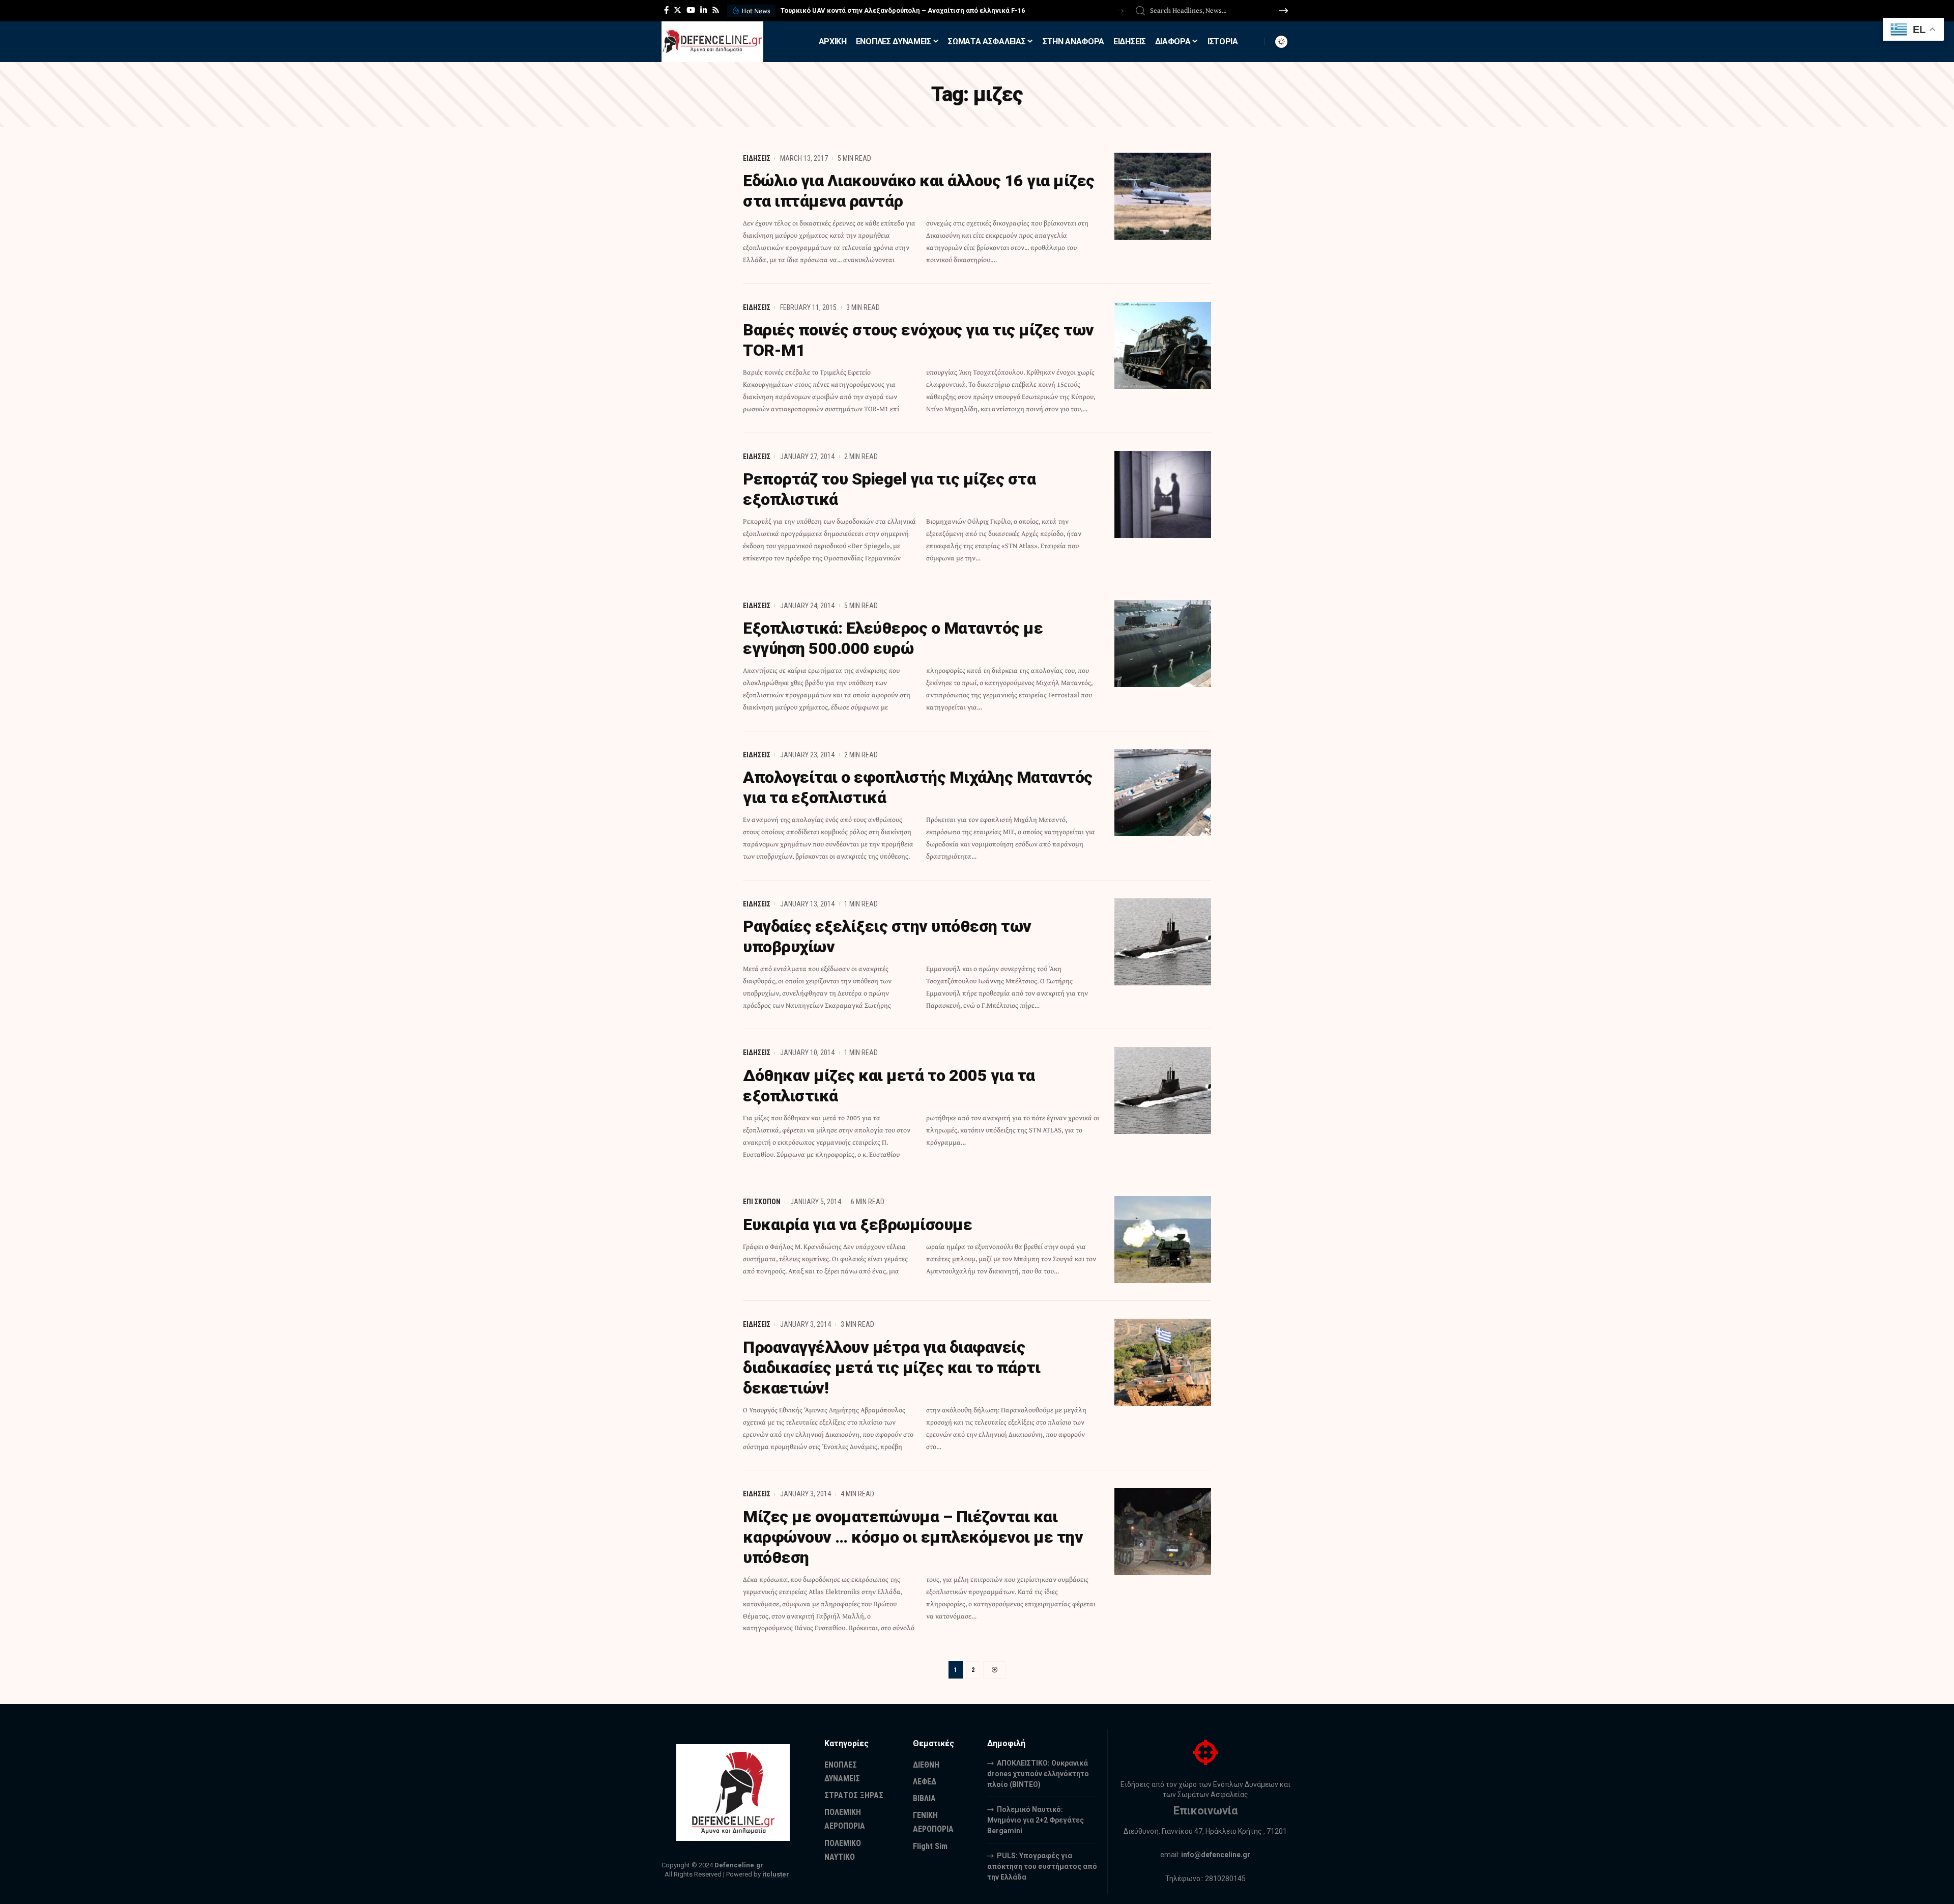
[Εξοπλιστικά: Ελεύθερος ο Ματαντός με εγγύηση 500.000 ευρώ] (1163, 644)
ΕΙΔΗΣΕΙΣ (757, 158)
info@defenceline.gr (1216, 1855)
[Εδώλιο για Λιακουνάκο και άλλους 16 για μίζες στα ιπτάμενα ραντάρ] (1163, 196)
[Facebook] (666, 10)
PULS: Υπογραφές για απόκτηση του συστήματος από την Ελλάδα (1042, 1866)
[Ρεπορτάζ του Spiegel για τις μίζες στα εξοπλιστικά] (1163, 494)
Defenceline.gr (739, 1865)
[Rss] (716, 10)
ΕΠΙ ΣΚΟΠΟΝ (762, 1202)
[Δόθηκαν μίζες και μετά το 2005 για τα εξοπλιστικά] (1163, 1090)
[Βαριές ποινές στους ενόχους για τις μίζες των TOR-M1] (1163, 345)
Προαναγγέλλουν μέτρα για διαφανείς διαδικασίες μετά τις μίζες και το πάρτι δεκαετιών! (892, 1368)
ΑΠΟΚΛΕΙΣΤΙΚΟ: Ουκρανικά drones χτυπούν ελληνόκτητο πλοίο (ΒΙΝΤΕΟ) (1038, 1774)
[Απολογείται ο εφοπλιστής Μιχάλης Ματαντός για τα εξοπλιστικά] (1163, 793)
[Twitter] (678, 10)
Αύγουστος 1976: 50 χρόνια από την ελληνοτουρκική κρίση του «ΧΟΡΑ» (893, 10)
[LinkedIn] (703, 10)
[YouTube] (691, 10)
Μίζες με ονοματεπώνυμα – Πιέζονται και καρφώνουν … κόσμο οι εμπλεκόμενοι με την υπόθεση (913, 1537)
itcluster (776, 1874)
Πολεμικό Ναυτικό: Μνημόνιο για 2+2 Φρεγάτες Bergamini (1036, 1820)
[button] (1120, 11)
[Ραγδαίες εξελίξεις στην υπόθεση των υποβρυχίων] (1163, 942)
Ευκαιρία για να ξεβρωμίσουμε (857, 1225)
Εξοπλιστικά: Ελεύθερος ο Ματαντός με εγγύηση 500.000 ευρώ (893, 638)
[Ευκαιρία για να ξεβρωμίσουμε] (1163, 1240)
